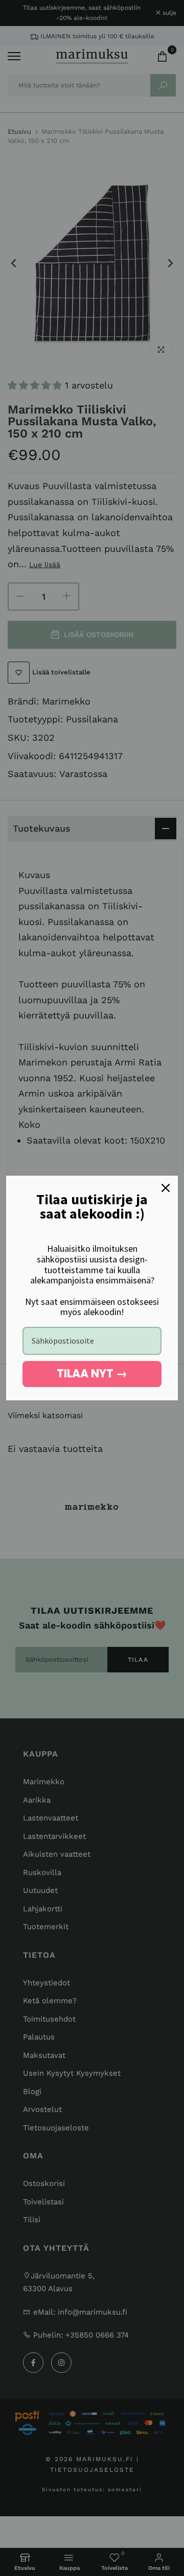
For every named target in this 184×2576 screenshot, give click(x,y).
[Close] (166, 1188)
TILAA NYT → (92, 1374)
